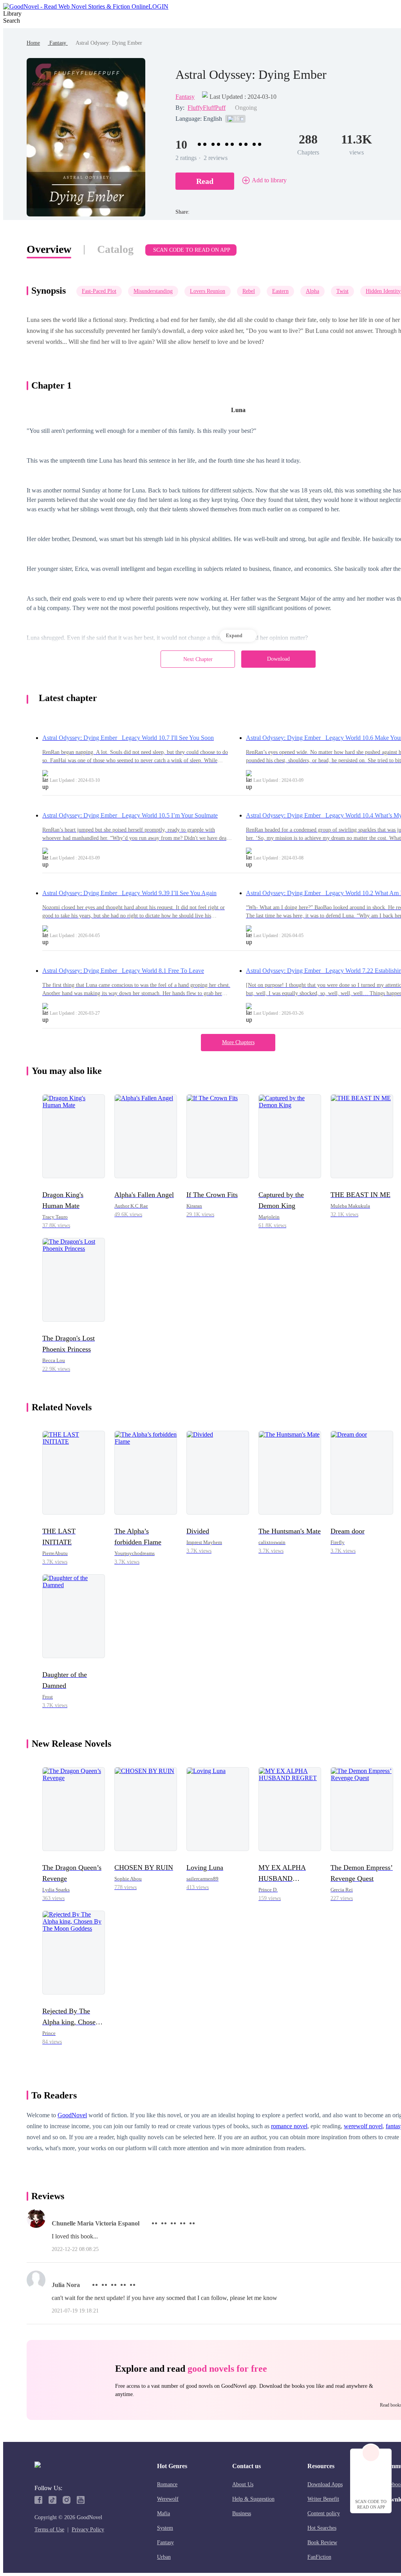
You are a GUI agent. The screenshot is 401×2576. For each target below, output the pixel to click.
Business (242, 2513)
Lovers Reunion (208, 291)
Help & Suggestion (253, 2499)
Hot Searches (322, 2528)
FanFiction (319, 2557)
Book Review (322, 2542)
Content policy (324, 2513)
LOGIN (158, 6)
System (165, 2528)
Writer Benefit (323, 2499)
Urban (164, 2557)
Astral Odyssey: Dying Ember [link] (109, 43)
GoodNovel (72, 2115)
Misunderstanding (153, 291)
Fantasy (58, 43)
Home (33, 43)
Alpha (312, 291)
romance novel (289, 2126)
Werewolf (168, 2499)
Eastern (280, 291)
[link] (33, 43)
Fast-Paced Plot (99, 291)
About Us (243, 2484)
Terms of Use (49, 2530)
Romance (167, 2484)
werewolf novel (363, 2126)
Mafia (163, 2513)
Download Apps (325, 2484)
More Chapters (238, 1042)
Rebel (249, 291)
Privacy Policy (88, 2530)
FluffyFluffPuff (207, 108)
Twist (342, 291)
